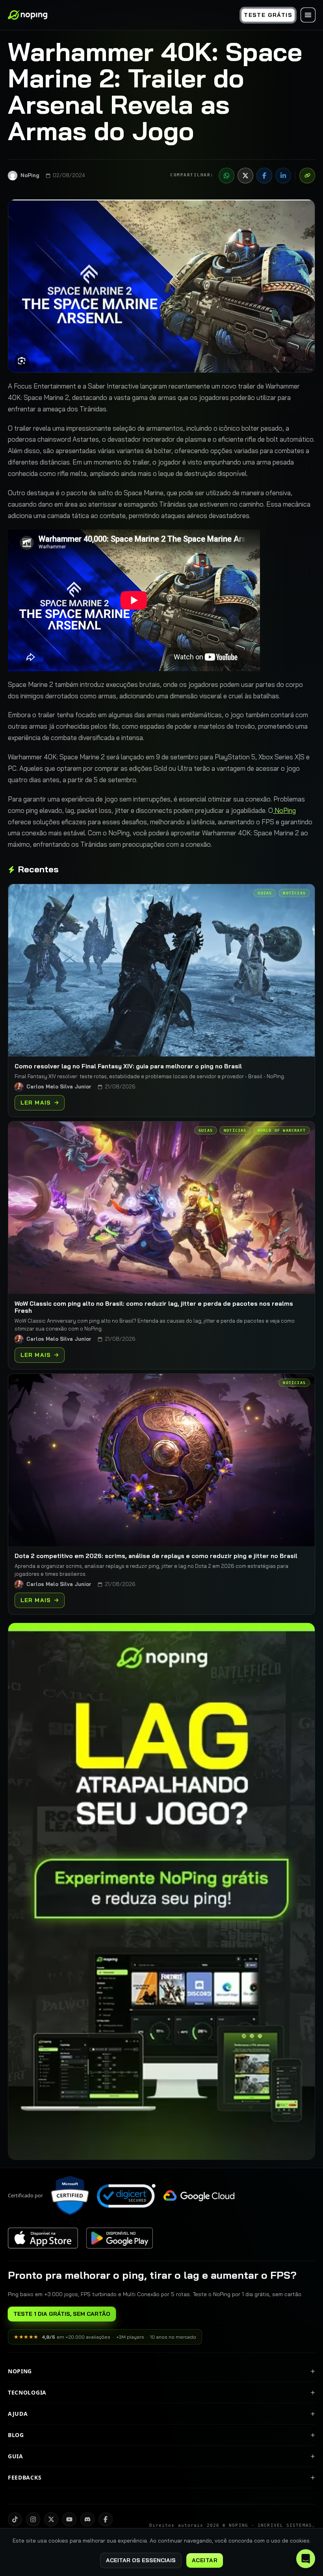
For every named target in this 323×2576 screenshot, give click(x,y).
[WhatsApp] (226, 176)
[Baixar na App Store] (43, 2238)
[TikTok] (15, 2519)
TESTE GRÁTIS (268, 15)
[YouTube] (69, 2519)
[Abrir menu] (308, 15)
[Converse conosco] (306, 2559)
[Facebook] (264, 176)
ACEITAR (205, 2560)
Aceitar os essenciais (141, 2560)
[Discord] (87, 2519)
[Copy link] (307, 176)
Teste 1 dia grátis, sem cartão (62, 2314)
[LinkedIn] (283, 176)
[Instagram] (33, 2519)
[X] (245, 176)
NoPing (284, 810)
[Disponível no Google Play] (119, 2238)
